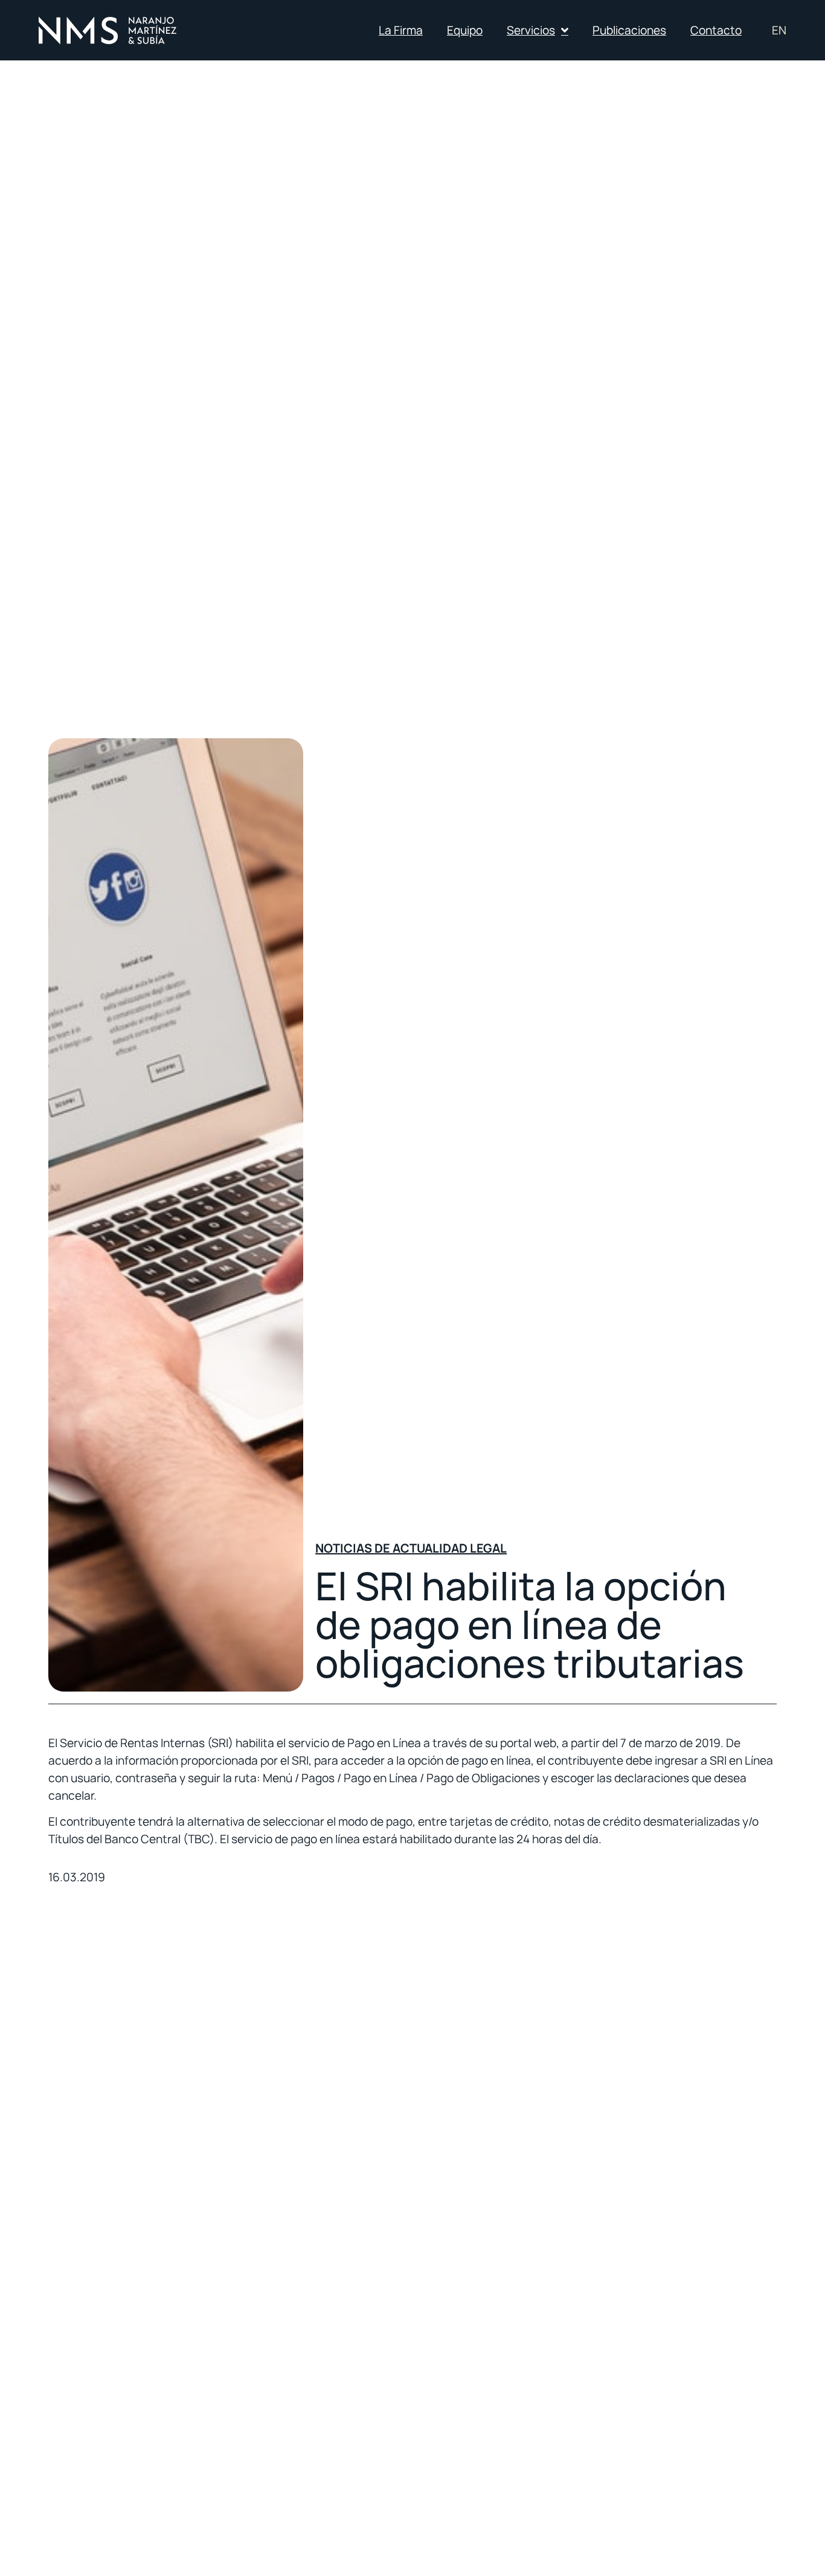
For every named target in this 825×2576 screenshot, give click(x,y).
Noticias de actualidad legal (411, 1548)
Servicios (531, 30)
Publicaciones (629, 30)
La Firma (401, 30)
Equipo (465, 30)
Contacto (716, 30)
